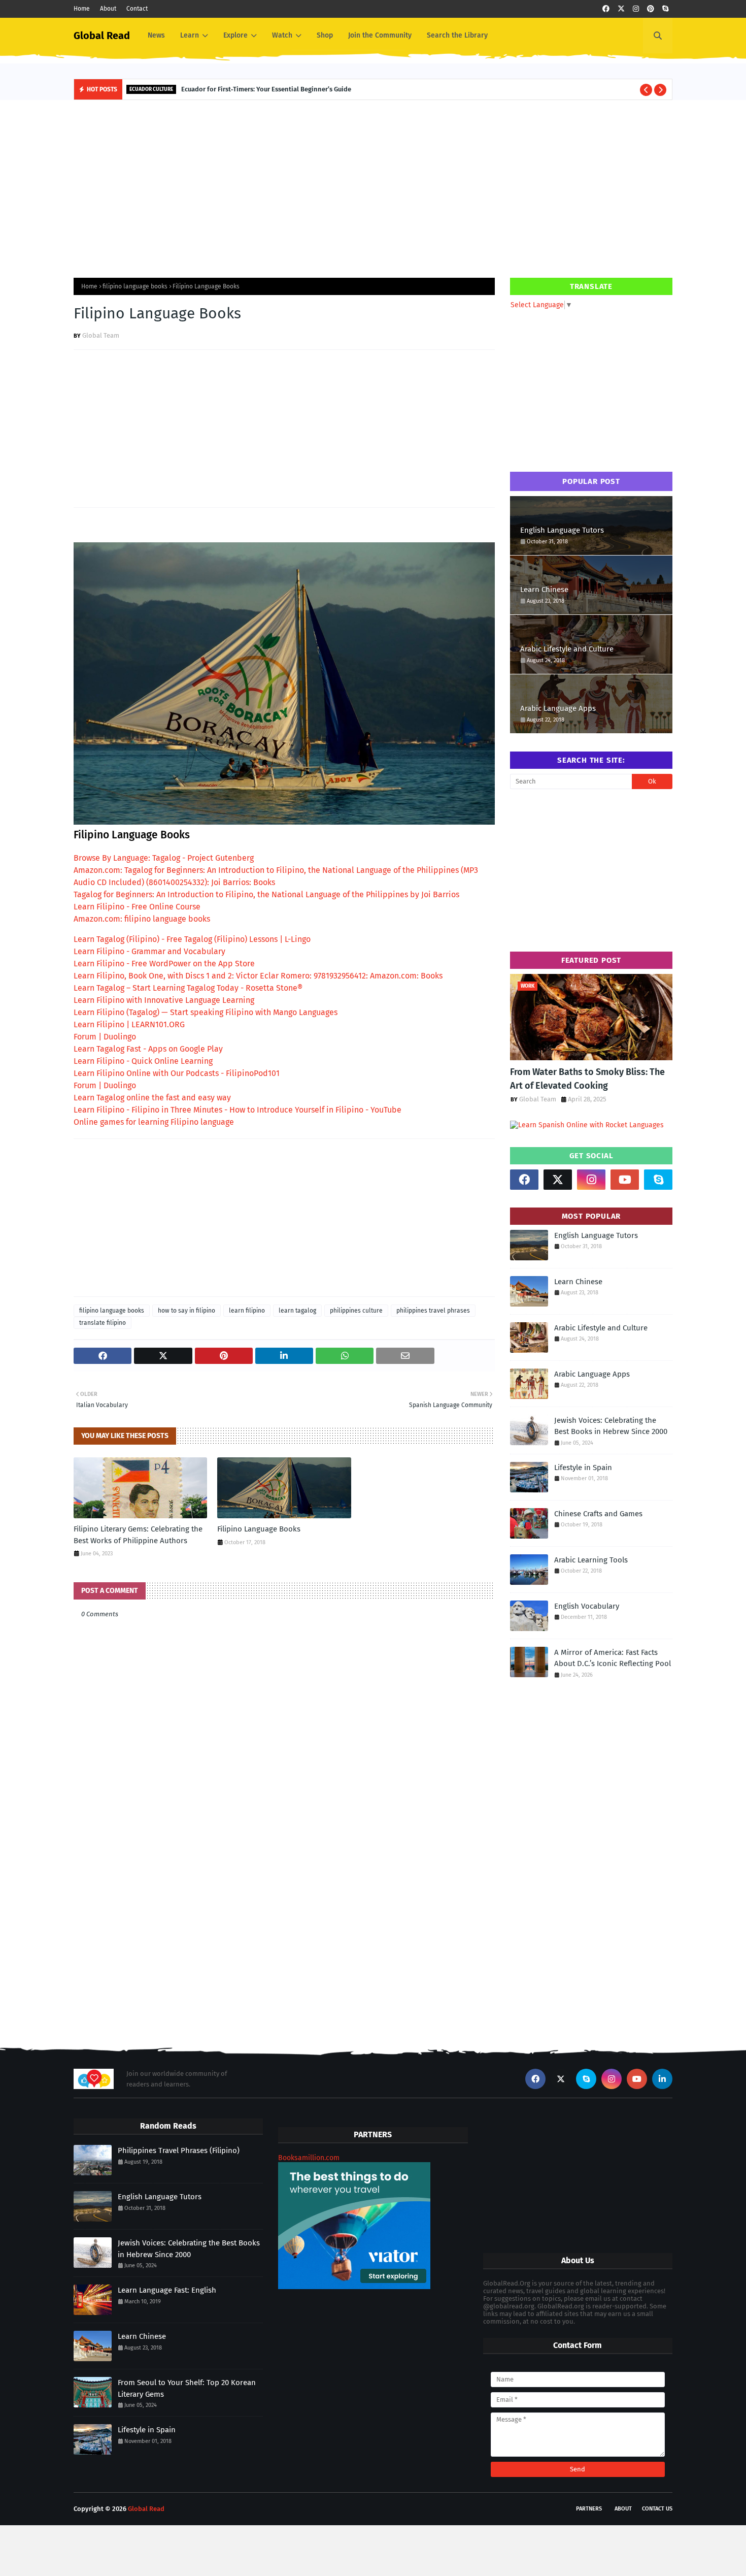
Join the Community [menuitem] (380, 35)
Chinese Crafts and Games (598, 1514)
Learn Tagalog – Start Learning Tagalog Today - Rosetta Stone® (188, 988)
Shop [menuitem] (325, 35)
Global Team (101, 335)
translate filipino (103, 1323)
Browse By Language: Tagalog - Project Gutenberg (164, 858)
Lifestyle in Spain (583, 1468)
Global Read (102, 36)
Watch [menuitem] (282, 35)
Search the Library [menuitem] (457, 35)
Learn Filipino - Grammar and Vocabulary (149, 951)
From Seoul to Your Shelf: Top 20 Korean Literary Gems (187, 2388)
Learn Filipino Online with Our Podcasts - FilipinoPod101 (177, 1073)
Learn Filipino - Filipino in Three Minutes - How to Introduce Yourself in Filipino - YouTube (238, 1110)
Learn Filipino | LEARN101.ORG (129, 1024)
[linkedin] (662, 2079)
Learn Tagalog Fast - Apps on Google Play (148, 1049)
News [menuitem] (156, 35)
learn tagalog (297, 1311)
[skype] (665, 9)
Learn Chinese (544, 590)
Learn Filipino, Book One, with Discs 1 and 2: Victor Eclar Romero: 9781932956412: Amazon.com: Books (258, 976)
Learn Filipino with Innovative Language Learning (164, 1000)
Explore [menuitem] (235, 35)
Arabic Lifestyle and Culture (567, 649)
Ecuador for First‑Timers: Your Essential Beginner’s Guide (266, 89)
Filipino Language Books (259, 1529)
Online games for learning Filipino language (154, 1122)
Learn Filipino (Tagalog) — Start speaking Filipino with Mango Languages (206, 1012)
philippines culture (356, 1311)
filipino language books (135, 286)
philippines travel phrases (433, 1311)
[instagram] (636, 9)
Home (82, 9)
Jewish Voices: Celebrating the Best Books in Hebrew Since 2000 (611, 1426)
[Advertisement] (373, 186)
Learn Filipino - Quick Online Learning (143, 1061)
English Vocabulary (587, 1606)
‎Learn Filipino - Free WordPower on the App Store (164, 964)
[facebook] (606, 9)
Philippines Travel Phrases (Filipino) (179, 2150)
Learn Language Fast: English (167, 2290)
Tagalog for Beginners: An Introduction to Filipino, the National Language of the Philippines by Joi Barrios (266, 894)
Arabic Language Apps (558, 708)
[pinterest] (651, 9)
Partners (589, 2509)
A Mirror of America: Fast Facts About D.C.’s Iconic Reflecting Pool (613, 1658)
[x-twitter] (621, 9)
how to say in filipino (187, 1311)
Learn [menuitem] (190, 35)
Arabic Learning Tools (591, 1560)
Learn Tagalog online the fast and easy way (152, 1098)
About (108, 9)
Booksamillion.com (309, 2158)
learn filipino (247, 1311)
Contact (137, 9)
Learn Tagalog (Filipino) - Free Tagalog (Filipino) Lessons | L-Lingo (192, 939)
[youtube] (625, 1180)
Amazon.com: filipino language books (142, 919)
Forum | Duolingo (105, 1037)
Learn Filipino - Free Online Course (137, 907)
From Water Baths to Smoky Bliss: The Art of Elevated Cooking (587, 1079)
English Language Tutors (562, 530)
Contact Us (657, 2509)
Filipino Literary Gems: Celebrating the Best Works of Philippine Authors (138, 1535)
